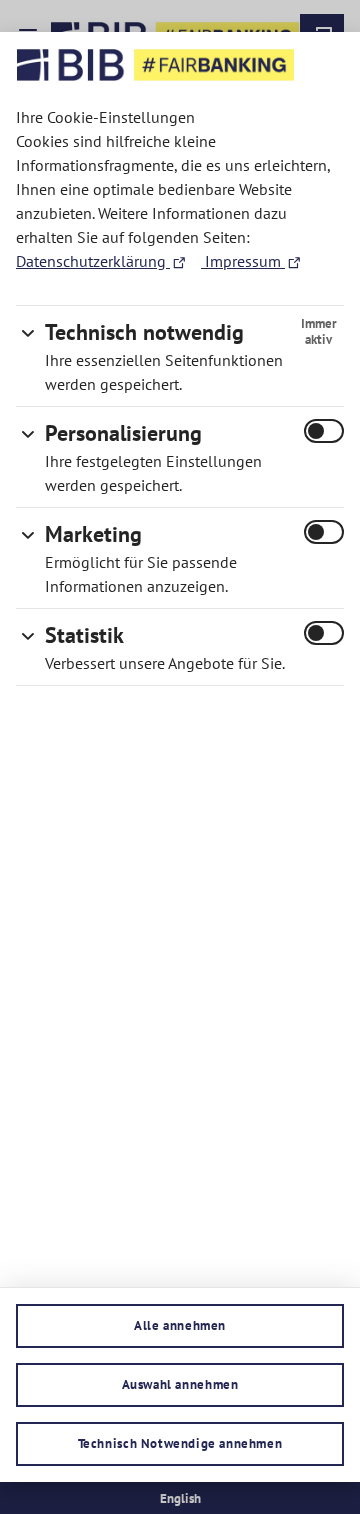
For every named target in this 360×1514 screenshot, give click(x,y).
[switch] (324, 431)
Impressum (243, 261)
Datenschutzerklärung (93, 261)
